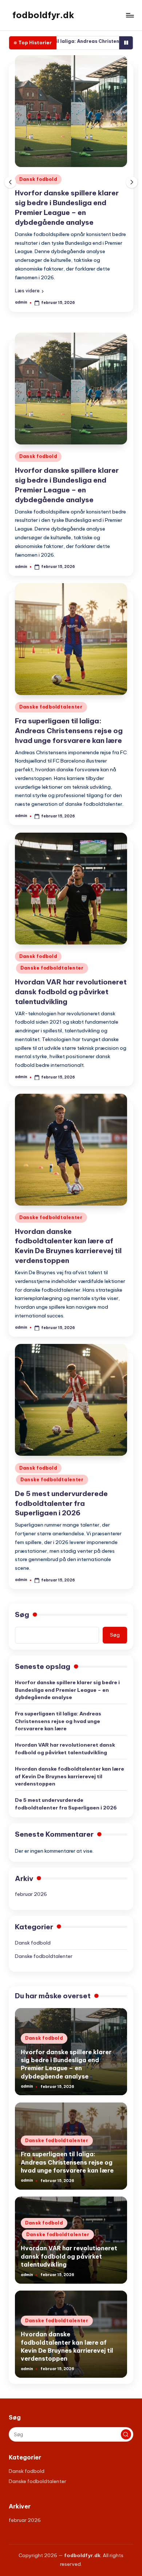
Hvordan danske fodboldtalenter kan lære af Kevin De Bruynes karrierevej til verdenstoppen (70, 1776)
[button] (29, 291)
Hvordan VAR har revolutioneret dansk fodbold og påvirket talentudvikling (71, 992)
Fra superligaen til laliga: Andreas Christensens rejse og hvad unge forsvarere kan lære (69, 731)
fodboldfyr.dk (43, 15)
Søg (22, 1614)
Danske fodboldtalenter (51, 707)
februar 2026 (31, 1894)
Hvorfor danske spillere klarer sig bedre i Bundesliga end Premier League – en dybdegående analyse (67, 1690)
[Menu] (130, 15)
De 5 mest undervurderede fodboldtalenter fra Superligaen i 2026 (61, 1503)
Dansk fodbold (38, 179)
